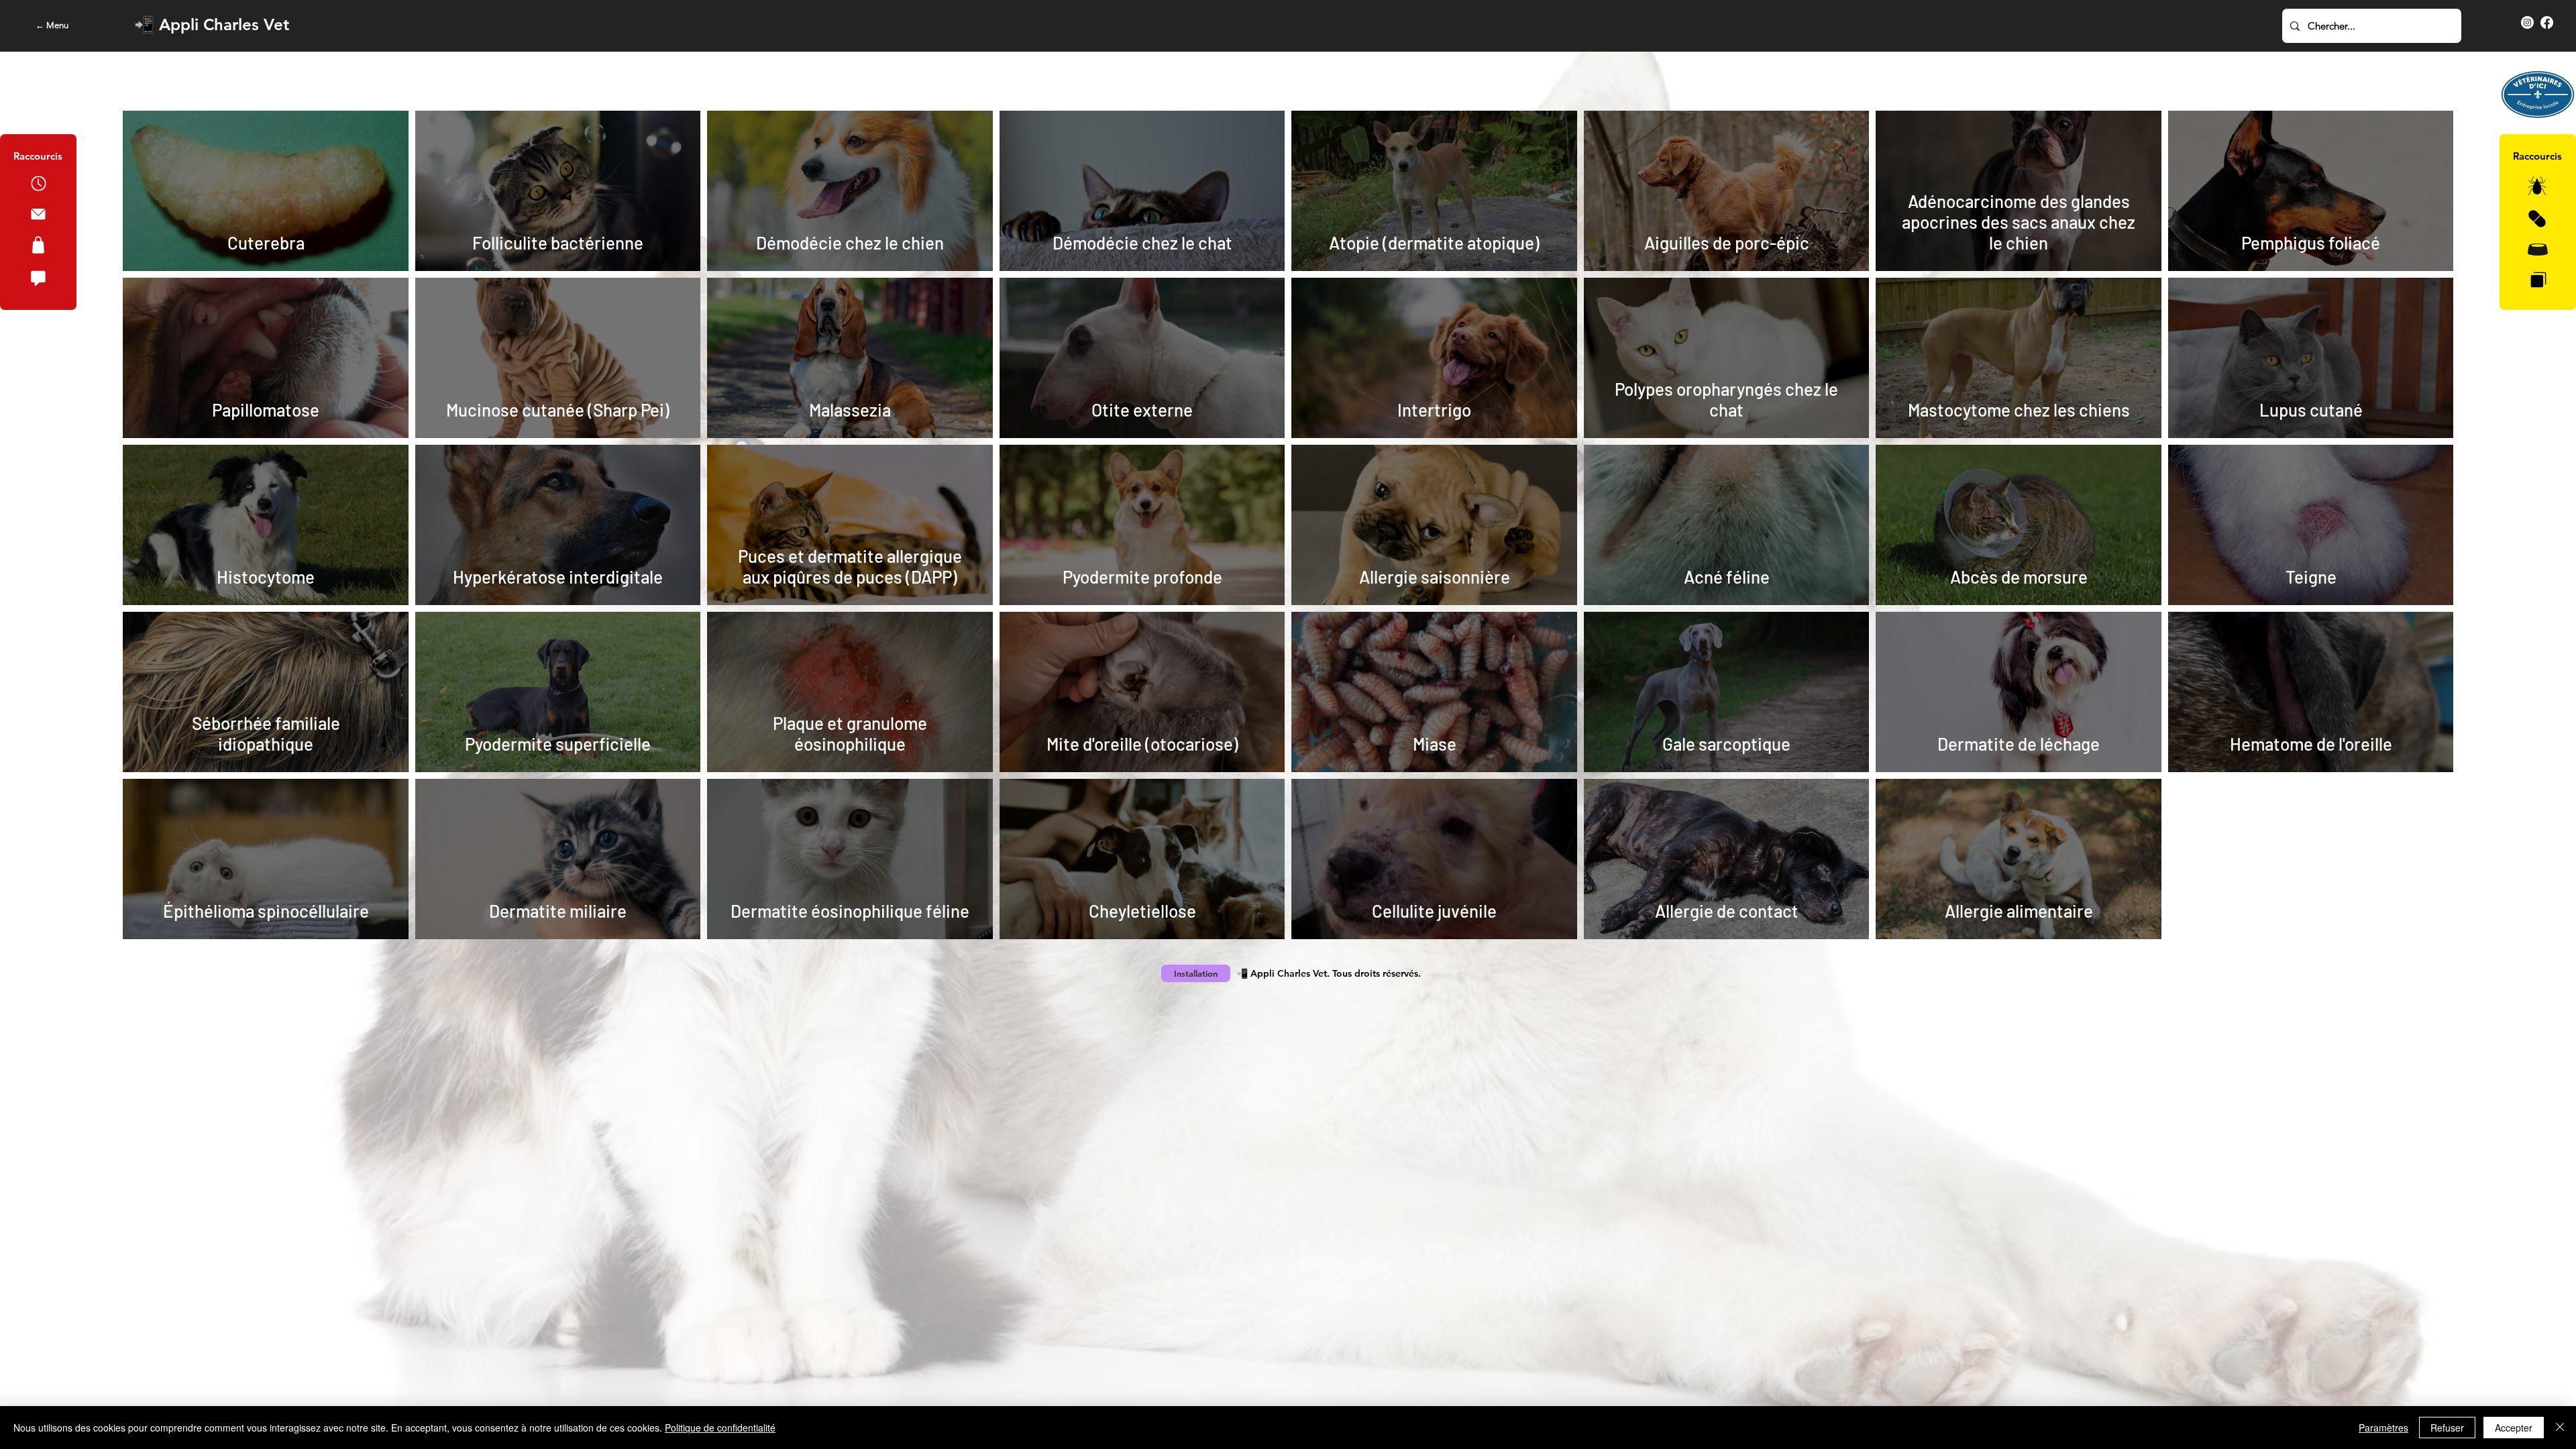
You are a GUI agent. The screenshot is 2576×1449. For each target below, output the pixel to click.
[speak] (38, 278)
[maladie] (2538, 280)
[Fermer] (2560, 1428)
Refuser (2447, 1428)
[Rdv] (38, 183)
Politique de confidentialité (720, 1428)
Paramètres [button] (2383, 1428)
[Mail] (38, 214)
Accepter (2514, 1428)
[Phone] (38, 245)
